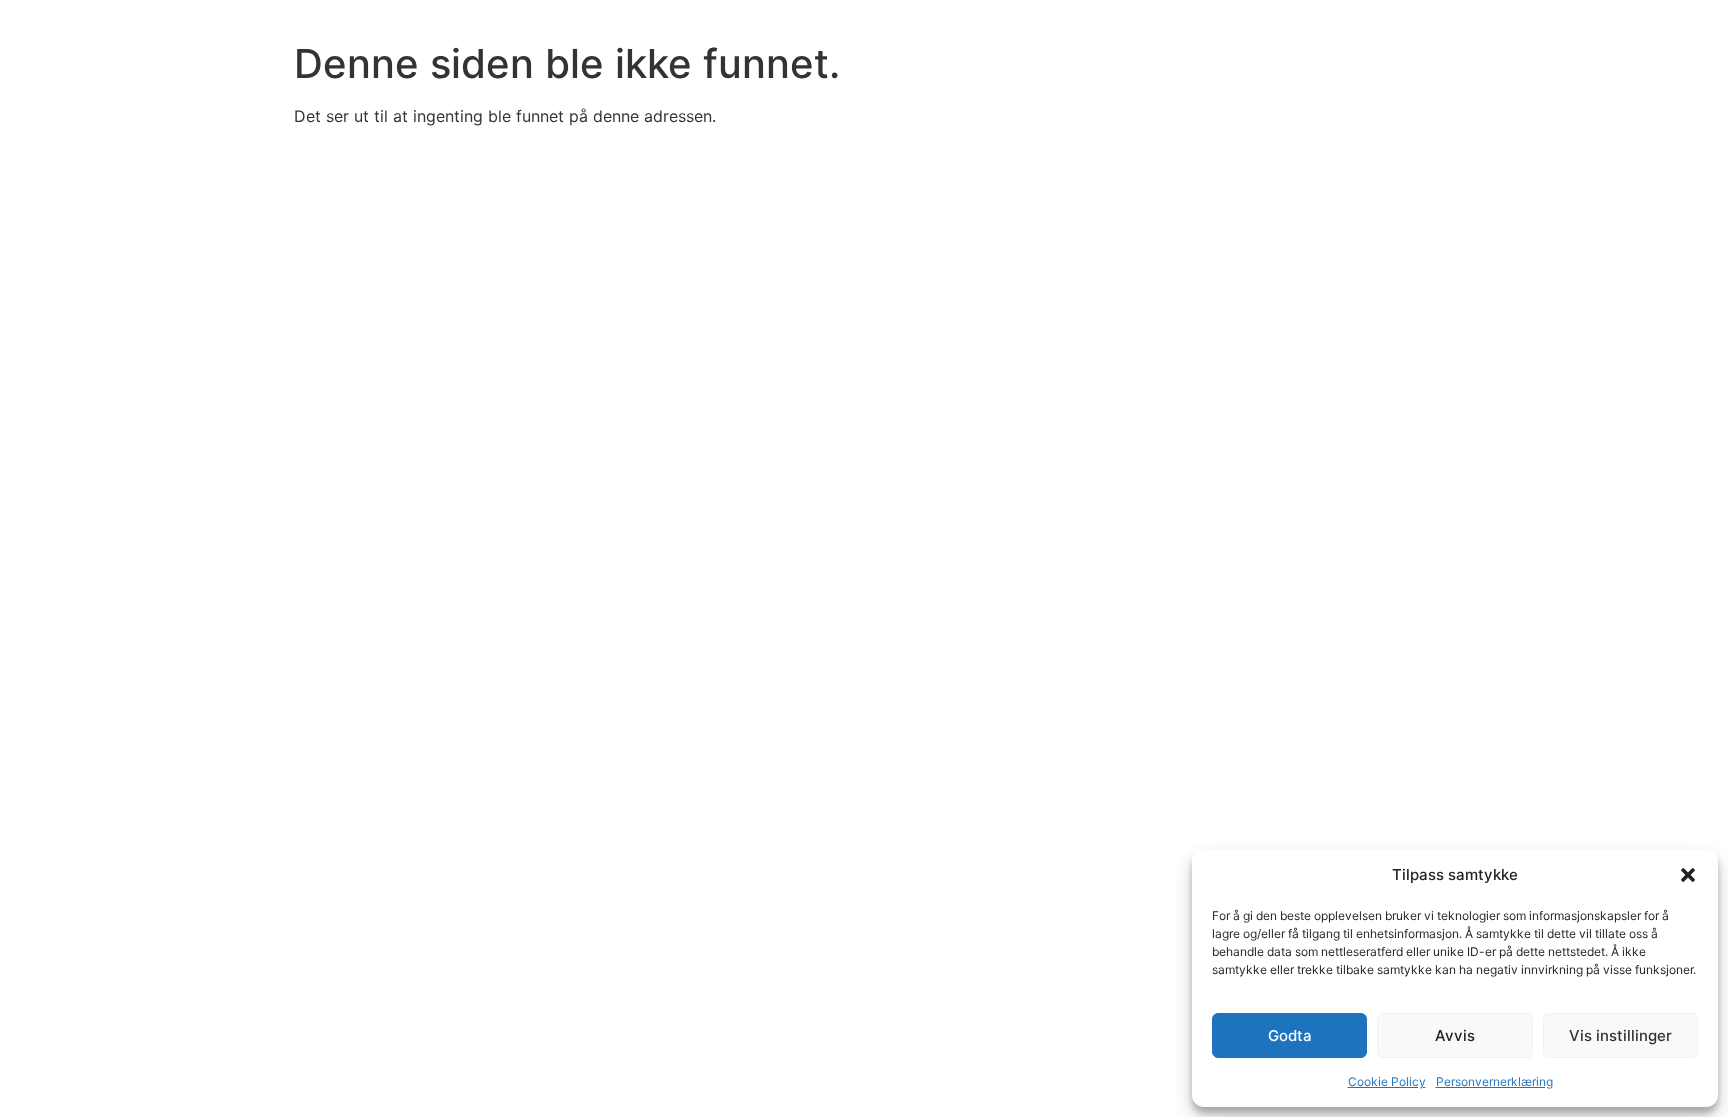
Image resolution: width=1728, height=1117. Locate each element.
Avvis (1455, 1035)
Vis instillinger (1620, 1035)
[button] (1688, 875)
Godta (1290, 1035)
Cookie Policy (1387, 1081)
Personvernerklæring (1494, 1081)
